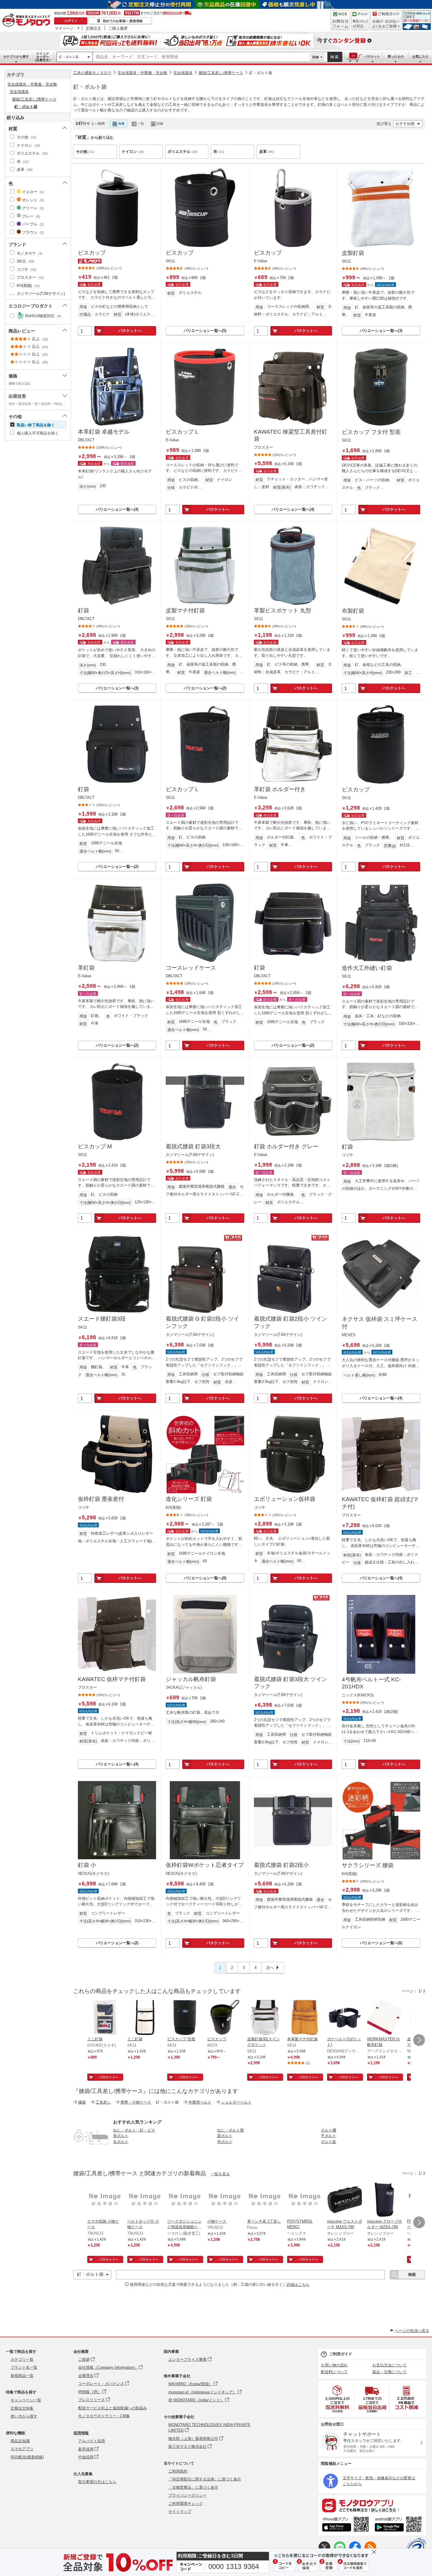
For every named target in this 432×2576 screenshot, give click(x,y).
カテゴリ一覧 (22, 2359)
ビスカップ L (182, 432)
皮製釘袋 (353, 253)
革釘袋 (86, 968)
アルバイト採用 (92, 2441)
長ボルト (121, 2136)
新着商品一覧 (22, 2376)
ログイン (71, 21)
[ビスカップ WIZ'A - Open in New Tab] (225, 2018)
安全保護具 (183, 73)
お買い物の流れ (334, 2365)
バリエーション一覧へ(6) (381, 1943)
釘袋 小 (87, 1865)
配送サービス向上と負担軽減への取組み (113, 2408)
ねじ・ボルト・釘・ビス (134, 2130)
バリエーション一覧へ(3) (381, 331)
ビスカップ (92, 253)
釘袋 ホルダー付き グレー (286, 1146)
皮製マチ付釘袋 (185, 610)
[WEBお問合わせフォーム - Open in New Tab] (340, 20)
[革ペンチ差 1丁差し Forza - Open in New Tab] (265, 2200)
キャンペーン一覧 (26, 2400)
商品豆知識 (20, 2441)
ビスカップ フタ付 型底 (371, 432)
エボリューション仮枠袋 (285, 1499)
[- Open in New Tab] (338, 2399)
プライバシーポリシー (187, 2495)
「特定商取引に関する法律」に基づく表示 (205, 2479)
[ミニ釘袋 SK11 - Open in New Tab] (145, 2018)
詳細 (316, 57)
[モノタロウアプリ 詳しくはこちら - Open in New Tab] (372, 2505)
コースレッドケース (191, 968)
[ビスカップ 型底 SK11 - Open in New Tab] (185, 2018)
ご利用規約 (178, 2471)
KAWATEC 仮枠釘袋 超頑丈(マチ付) (380, 1503)
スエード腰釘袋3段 (102, 1319)
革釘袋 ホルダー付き (280, 789)
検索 (335, 57)
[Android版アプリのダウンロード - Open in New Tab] (399, 2525)
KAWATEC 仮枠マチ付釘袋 (112, 1679)
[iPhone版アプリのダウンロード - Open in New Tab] (345, 2525)
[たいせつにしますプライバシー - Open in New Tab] (416, 2548)
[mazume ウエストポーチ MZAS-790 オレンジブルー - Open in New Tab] (345, 2200)
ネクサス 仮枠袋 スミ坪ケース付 (380, 1323)
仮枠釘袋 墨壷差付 (101, 1499)
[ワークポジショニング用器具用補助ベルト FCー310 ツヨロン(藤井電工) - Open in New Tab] (185, 2200)
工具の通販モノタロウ (92, 73)
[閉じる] (237, 119)
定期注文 (93, 28)
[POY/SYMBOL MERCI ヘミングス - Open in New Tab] (305, 2200)
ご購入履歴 (118, 28)
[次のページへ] (419, 2040)
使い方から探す (24, 2416)
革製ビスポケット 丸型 (283, 610)
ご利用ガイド (341, 2354)
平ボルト (329, 2136)
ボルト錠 (329, 2142)
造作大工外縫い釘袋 (367, 968)
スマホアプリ (22, 2449)
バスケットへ (130, 331)
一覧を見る (220, 2174)
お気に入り (420, 56)
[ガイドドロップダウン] (386, 24)
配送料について (334, 2372)
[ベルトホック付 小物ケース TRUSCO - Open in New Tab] (145, 2200)
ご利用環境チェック (186, 2504)
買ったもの (396, 56)
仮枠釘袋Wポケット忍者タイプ (205, 1865)
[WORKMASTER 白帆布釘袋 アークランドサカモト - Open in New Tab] (385, 2018)
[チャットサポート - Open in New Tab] (360, 20)
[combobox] (201, 57)
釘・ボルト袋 (69, 57)
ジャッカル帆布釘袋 (191, 1679)
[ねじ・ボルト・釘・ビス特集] (91, 2153)
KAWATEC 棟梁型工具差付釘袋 (291, 435)
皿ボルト (225, 2136)
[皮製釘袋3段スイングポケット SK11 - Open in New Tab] (265, 2018)
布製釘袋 (353, 611)
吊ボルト (225, 2142)
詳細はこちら (298, 2285)
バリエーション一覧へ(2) (205, 688)
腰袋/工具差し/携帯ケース (221, 73)
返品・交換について (390, 2372)
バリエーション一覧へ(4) (117, 509)
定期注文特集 (22, 2408)
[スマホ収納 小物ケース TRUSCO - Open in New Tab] (105, 2200)
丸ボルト (121, 2142)
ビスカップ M (95, 1146)
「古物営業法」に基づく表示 (193, 2487)
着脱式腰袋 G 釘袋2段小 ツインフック (202, 1322)
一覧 (141, 123)
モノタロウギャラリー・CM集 (104, 2416)
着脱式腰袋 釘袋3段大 (193, 1146)
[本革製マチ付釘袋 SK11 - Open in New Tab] (305, 2018)
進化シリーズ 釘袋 (189, 1499)
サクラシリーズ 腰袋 (368, 1865)
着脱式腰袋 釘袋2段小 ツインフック (290, 1322)
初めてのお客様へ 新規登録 (123, 21)
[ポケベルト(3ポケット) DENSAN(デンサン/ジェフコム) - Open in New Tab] (345, 2018)
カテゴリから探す (16, 56)
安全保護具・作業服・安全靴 (142, 73)
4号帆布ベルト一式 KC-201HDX (371, 1683)
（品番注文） (43, 57)
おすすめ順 (405, 124)
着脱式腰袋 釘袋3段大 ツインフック (290, 1683)
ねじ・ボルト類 (231, 2130)
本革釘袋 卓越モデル (104, 432)
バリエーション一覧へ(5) (205, 331)
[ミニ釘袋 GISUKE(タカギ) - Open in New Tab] (105, 2018)
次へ (270, 1968)
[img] (28, 21)
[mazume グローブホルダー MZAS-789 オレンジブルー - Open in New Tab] (385, 2200)
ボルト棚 (329, 2130)
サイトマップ (180, 2511)
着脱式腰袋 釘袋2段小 (281, 1865)
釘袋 (83, 610)
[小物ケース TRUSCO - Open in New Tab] (225, 2200)
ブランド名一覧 (24, 2367)
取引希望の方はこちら (97, 2482)
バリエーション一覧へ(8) (205, 1578)
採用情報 (81, 2433)
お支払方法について (390, 2365)
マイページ (64, 28)
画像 (121, 123)
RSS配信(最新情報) (27, 2457)
